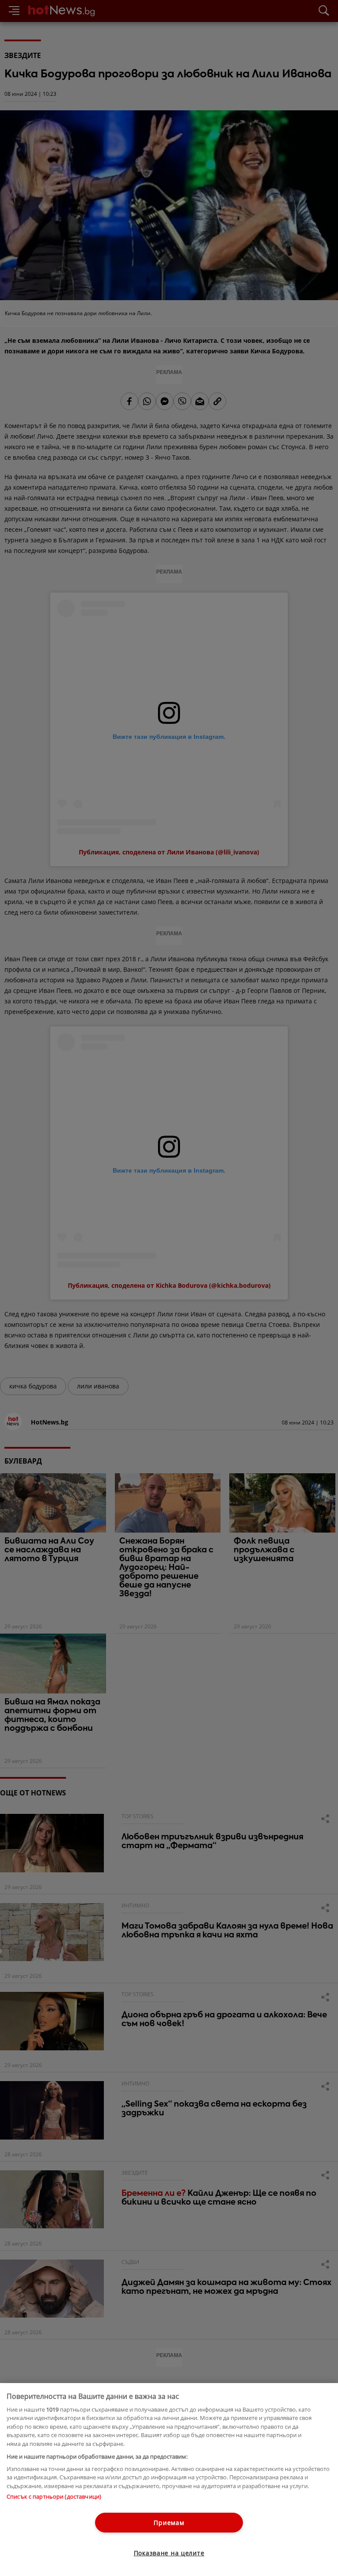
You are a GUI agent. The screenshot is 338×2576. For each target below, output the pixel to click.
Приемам (169, 2523)
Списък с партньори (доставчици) (54, 2496)
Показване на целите (169, 2553)
